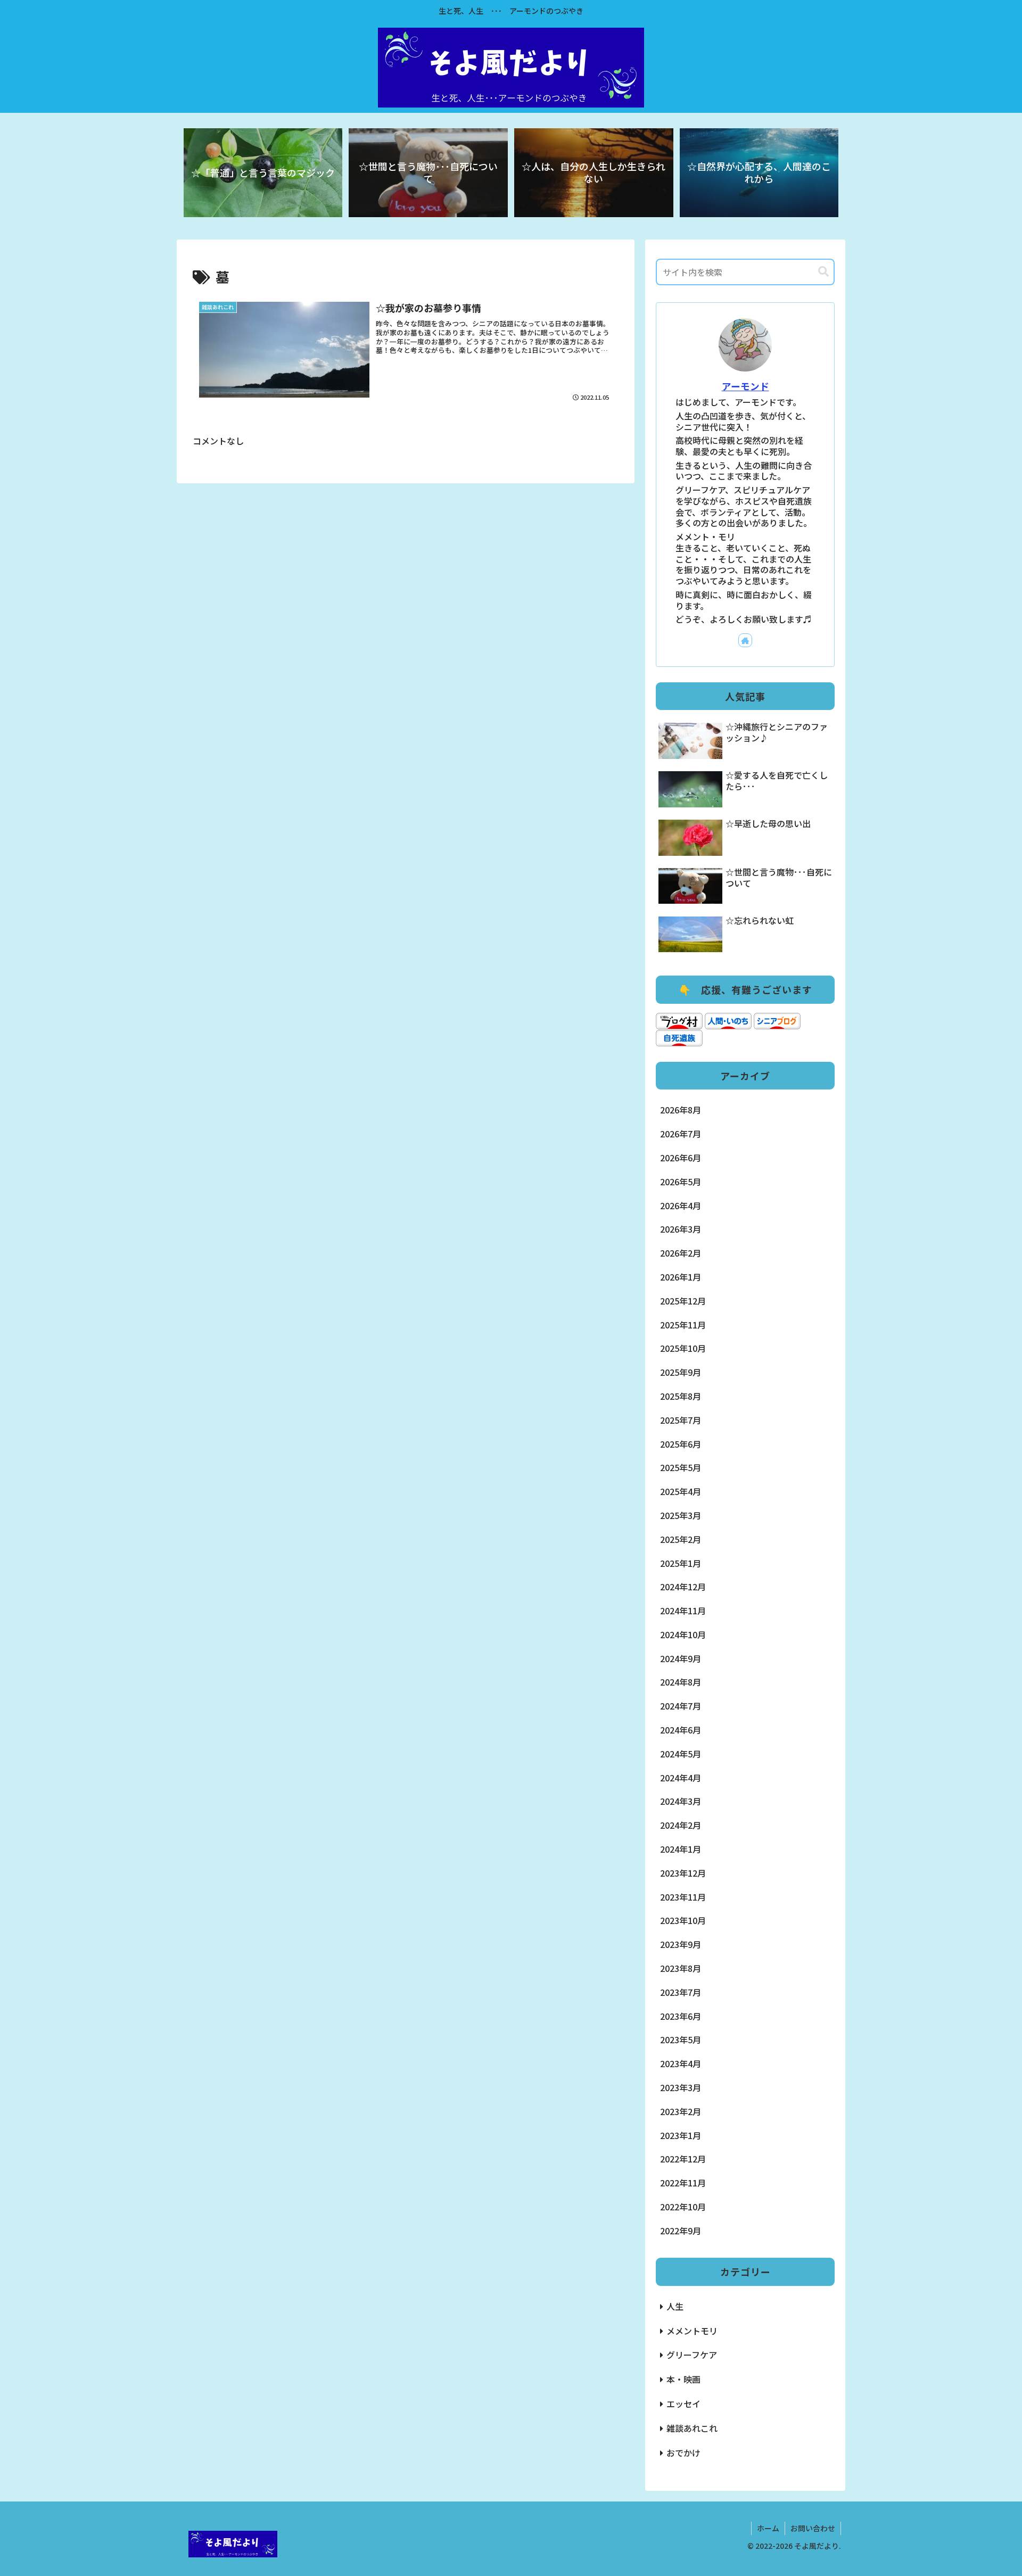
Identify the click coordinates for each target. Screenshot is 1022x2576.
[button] (823, 272)
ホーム (768, 2528)
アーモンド (745, 386)
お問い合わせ (813, 2528)
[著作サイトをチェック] (745, 640)
